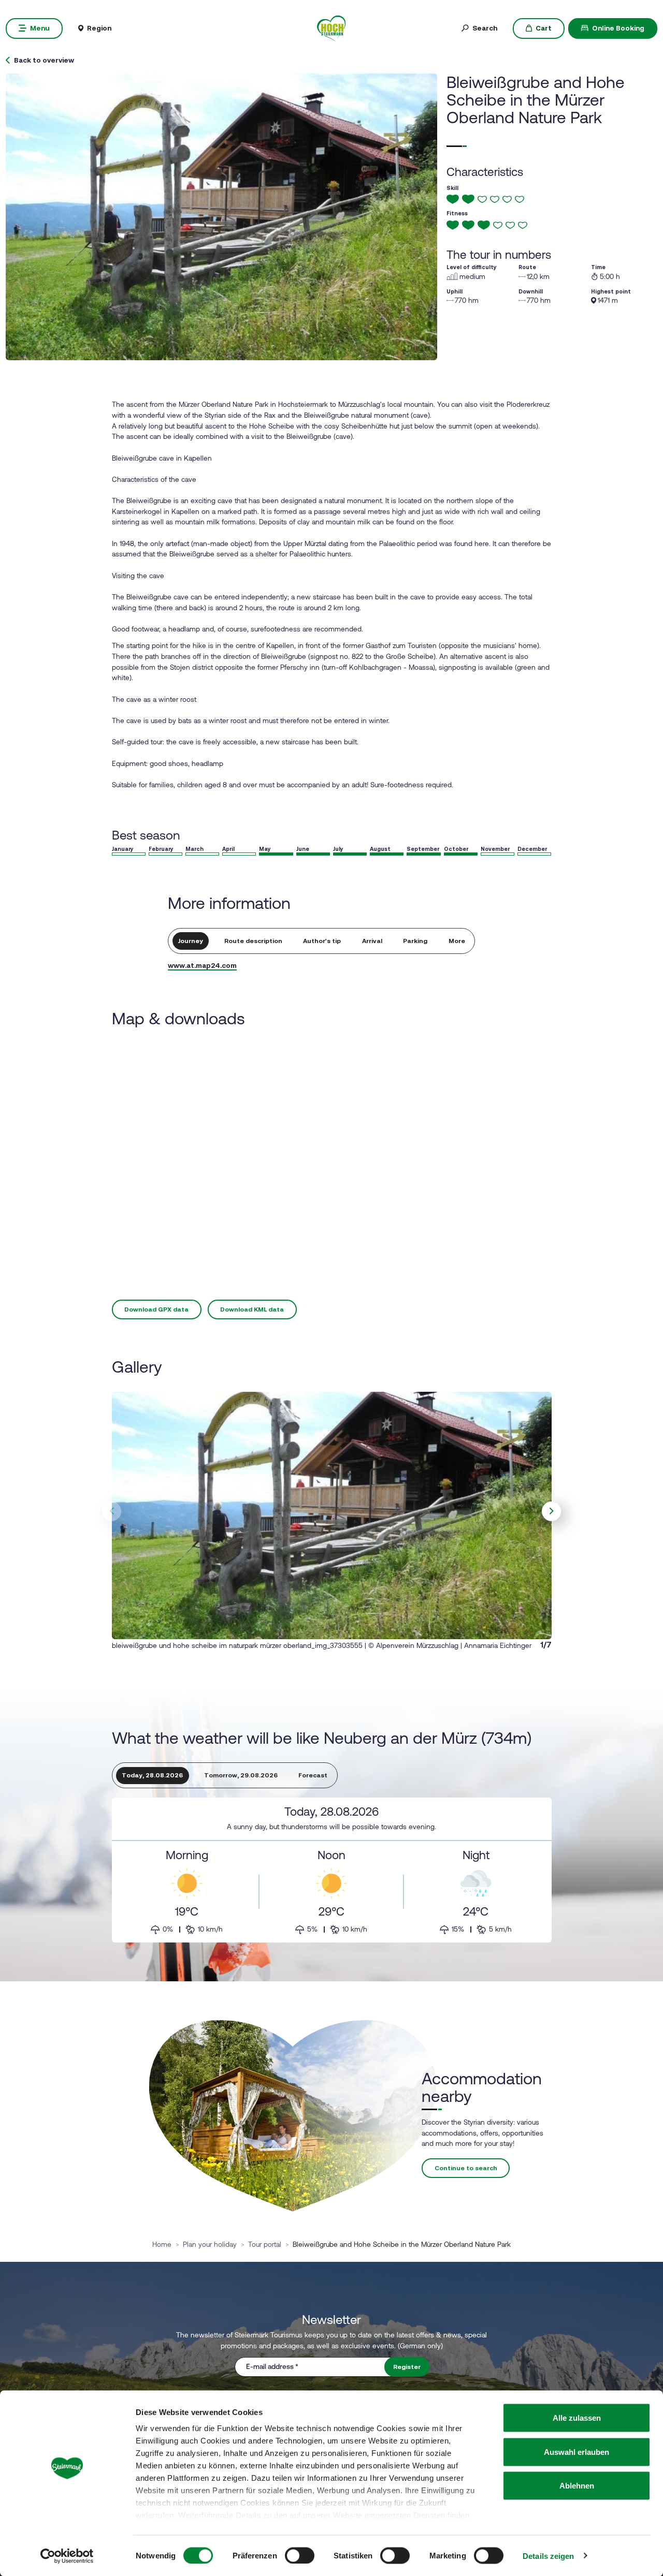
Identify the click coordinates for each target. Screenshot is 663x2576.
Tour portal (265, 2244)
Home (162, 2244)
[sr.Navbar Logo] (331, 27)
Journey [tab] (191, 941)
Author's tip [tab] (322, 941)
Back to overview (44, 61)
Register (407, 2367)
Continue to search (466, 2168)
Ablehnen (577, 2486)
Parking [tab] (415, 941)
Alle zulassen (577, 2418)
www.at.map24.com (202, 965)
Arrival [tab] (372, 941)
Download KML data (252, 1309)
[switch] (300, 2555)
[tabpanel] (332, 1870)
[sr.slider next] (552, 1511)
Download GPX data (156, 1309)
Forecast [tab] (313, 1775)
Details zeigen (548, 2556)
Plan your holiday (210, 2244)
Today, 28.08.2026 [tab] (152, 1775)
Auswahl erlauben (576, 2452)
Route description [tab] (253, 941)
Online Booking (618, 28)
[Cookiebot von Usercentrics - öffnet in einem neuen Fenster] (67, 2556)
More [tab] (457, 941)
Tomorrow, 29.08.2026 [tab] (241, 1775)
